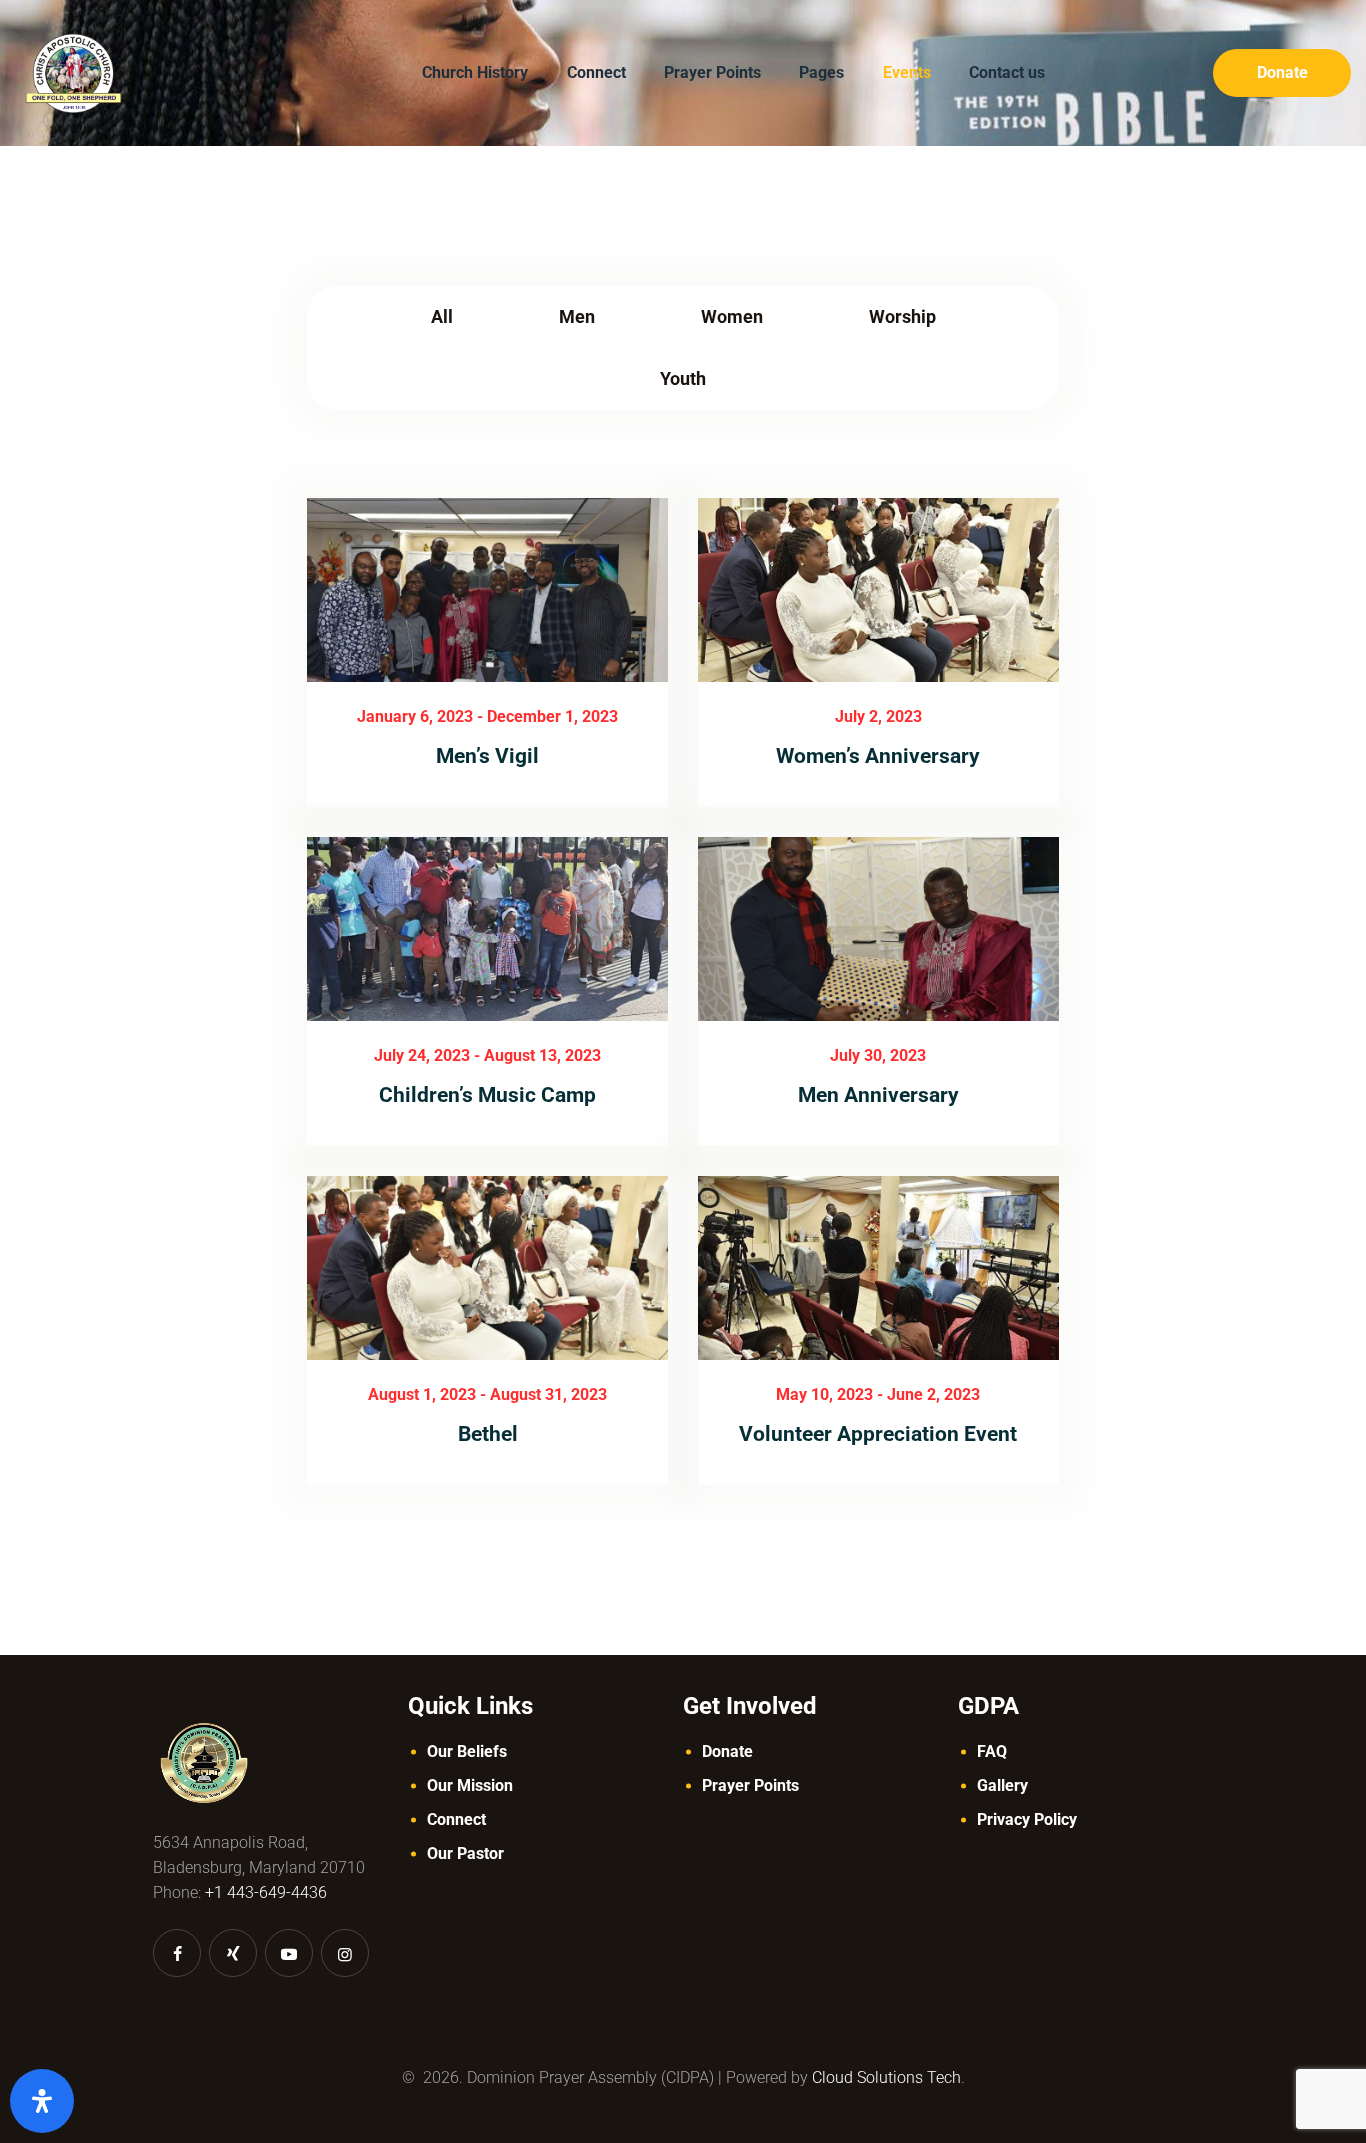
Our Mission (470, 1785)
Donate (727, 1751)
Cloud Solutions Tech (886, 2077)
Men (577, 316)
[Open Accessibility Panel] (42, 2101)
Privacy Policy (1027, 1819)
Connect (456, 1819)
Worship (902, 316)
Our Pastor (465, 1853)
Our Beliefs (467, 1751)
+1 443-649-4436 (266, 1892)
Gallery (1002, 1785)
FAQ (992, 1751)
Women (732, 316)
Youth (683, 378)
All (442, 316)
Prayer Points (750, 1785)
